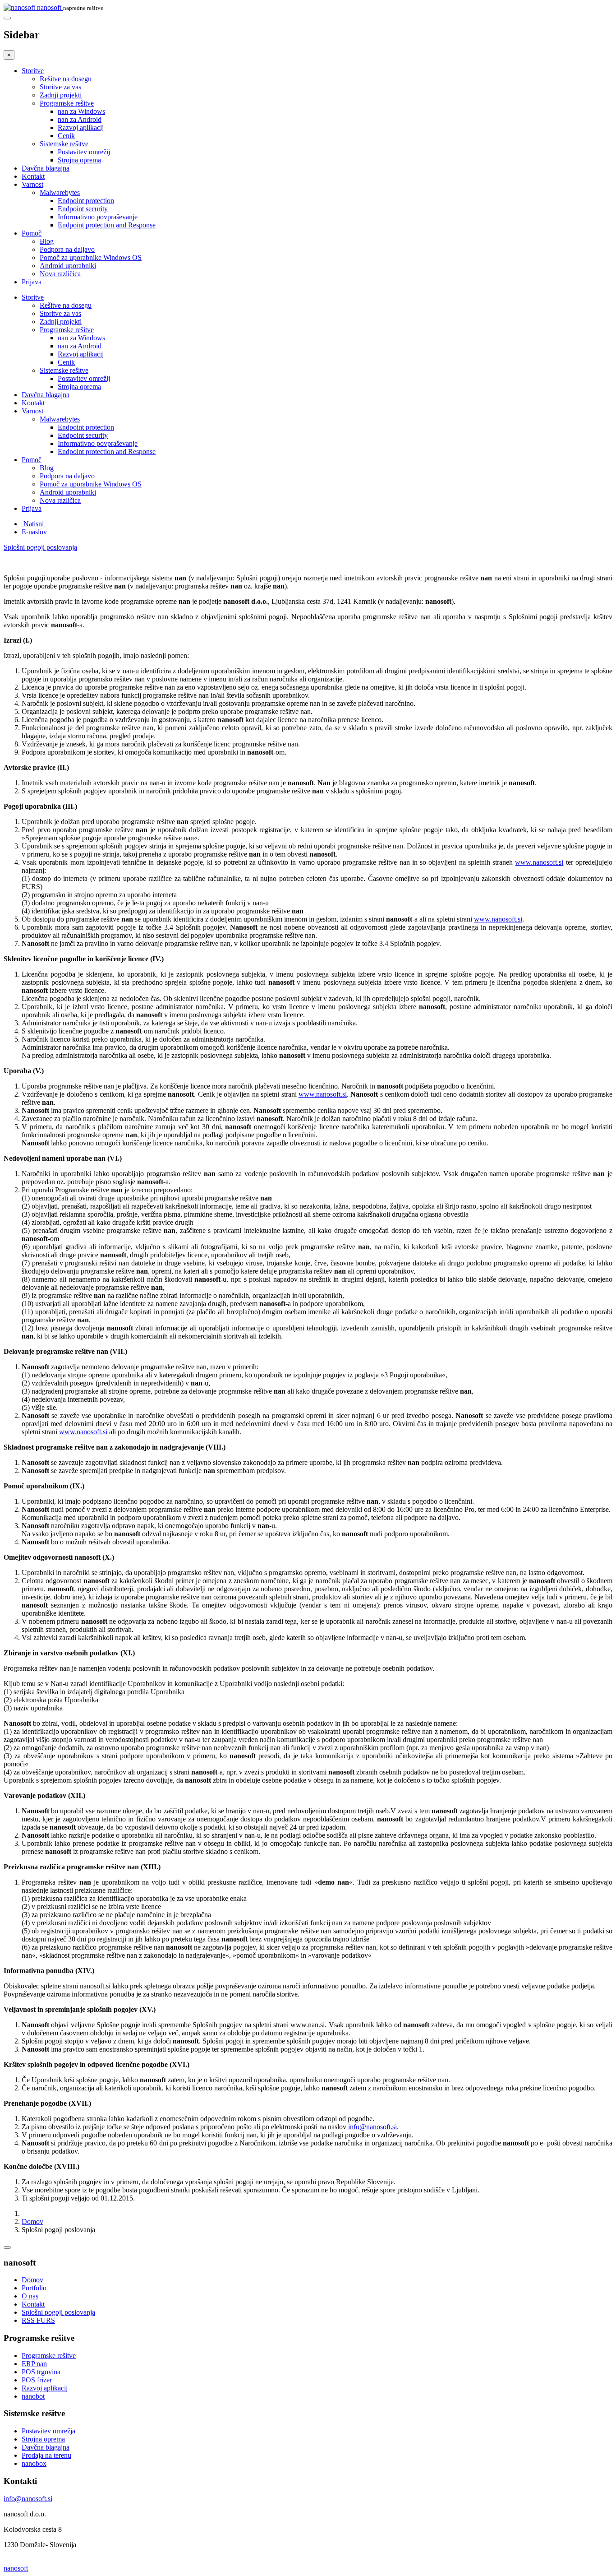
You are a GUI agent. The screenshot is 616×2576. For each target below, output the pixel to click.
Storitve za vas (60, 87)
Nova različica (60, 274)
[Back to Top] (7, 2247)
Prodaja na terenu (46, 2455)
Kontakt (33, 176)
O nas (30, 2296)
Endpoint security (83, 209)
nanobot (33, 2396)
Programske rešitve (67, 103)
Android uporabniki (68, 266)
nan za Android (80, 119)
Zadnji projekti (61, 95)
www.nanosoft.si (539, 862)
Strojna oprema (79, 160)
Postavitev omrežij (84, 152)
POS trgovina (41, 2372)
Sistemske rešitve (64, 144)
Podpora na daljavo (67, 249)
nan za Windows (81, 111)
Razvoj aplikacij (81, 127)
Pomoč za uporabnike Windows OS (91, 257)
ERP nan (34, 2364)
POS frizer (37, 2380)
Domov (32, 2222)
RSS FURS (38, 2320)
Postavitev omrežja (48, 2431)
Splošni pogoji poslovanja (40, 547)
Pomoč (32, 233)
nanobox (34, 2463)
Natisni (34, 524)
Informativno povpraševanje (98, 217)
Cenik (66, 136)
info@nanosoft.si (372, 2127)
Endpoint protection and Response (107, 225)
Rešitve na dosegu (66, 79)
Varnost (32, 184)
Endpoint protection (86, 201)
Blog (47, 241)
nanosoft (16, 2568)
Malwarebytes (60, 192)
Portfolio (34, 2288)
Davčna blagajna (46, 168)
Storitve (33, 71)
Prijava (32, 282)
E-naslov (34, 532)
